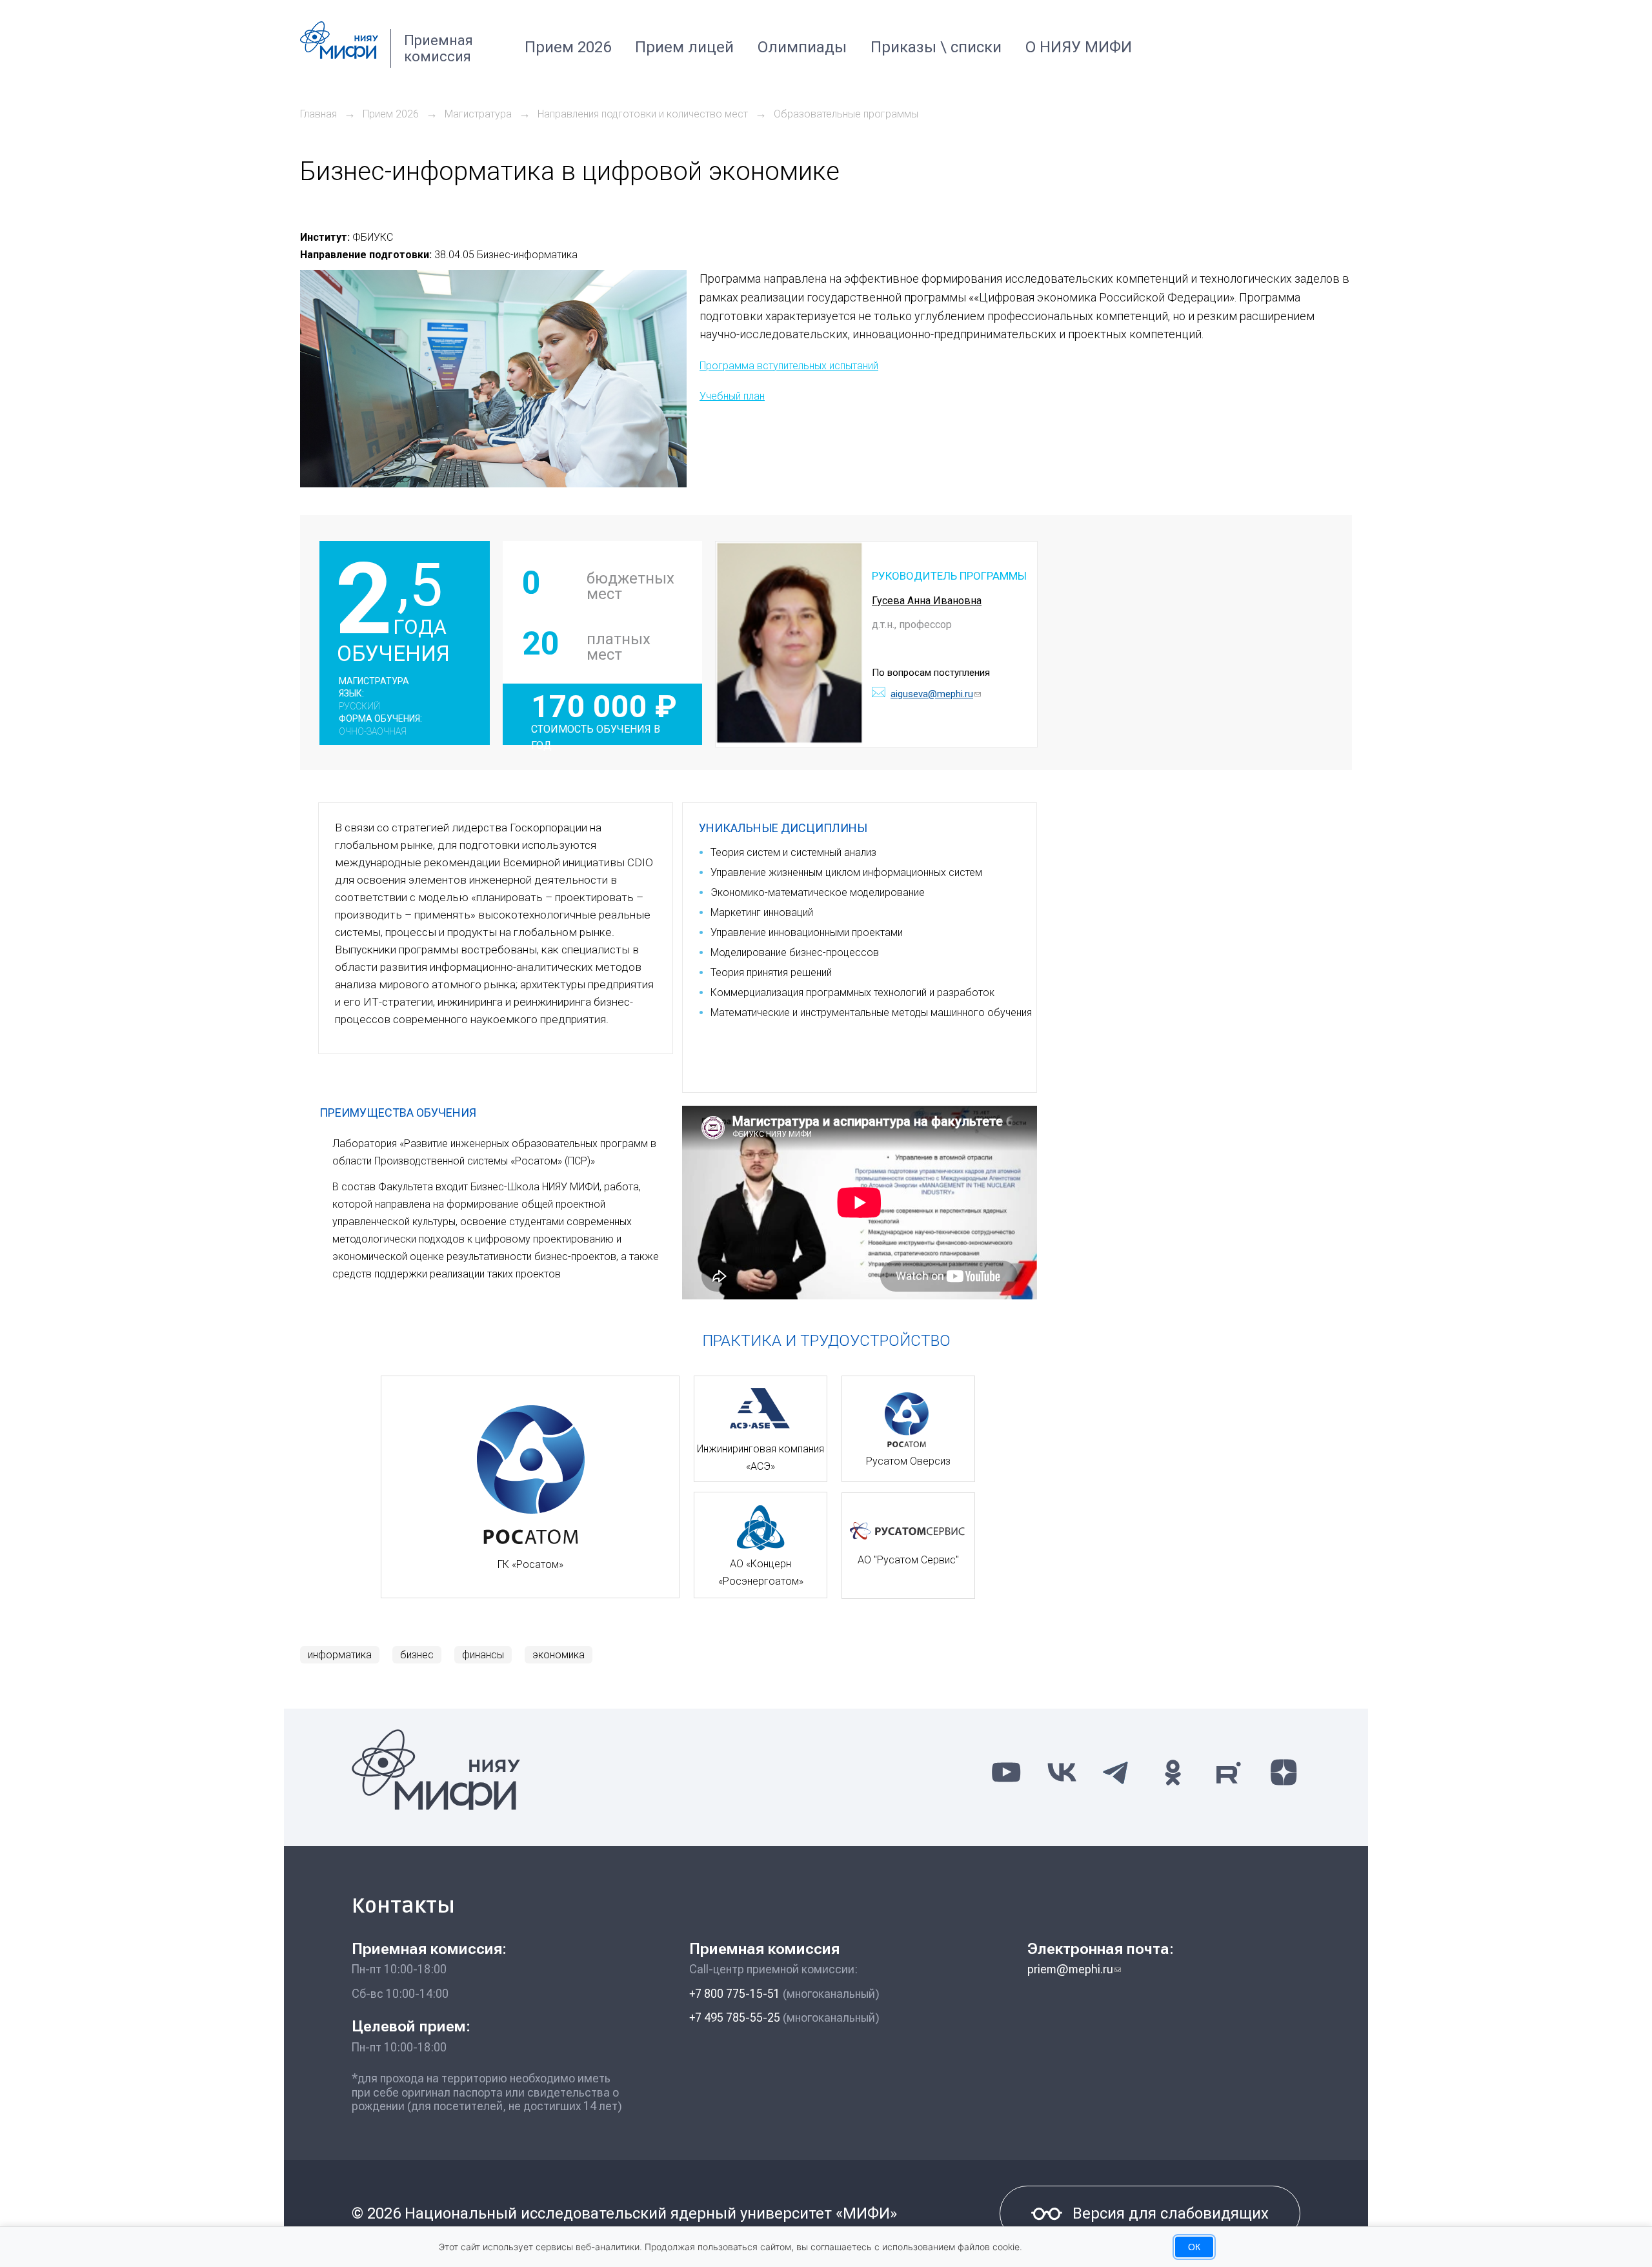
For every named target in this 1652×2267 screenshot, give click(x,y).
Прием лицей (684, 47)
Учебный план (732, 396)
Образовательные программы (846, 114)
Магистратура (478, 114)
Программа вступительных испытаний (789, 366)
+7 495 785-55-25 (735, 2018)
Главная (318, 114)
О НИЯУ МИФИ (1079, 47)
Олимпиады (802, 47)
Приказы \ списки (936, 47)
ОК (1194, 2247)
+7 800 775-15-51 (735, 1994)
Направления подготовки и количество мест (643, 114)
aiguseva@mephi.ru (936, 694)
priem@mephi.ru (1074, 1969)
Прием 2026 (568, 47)
